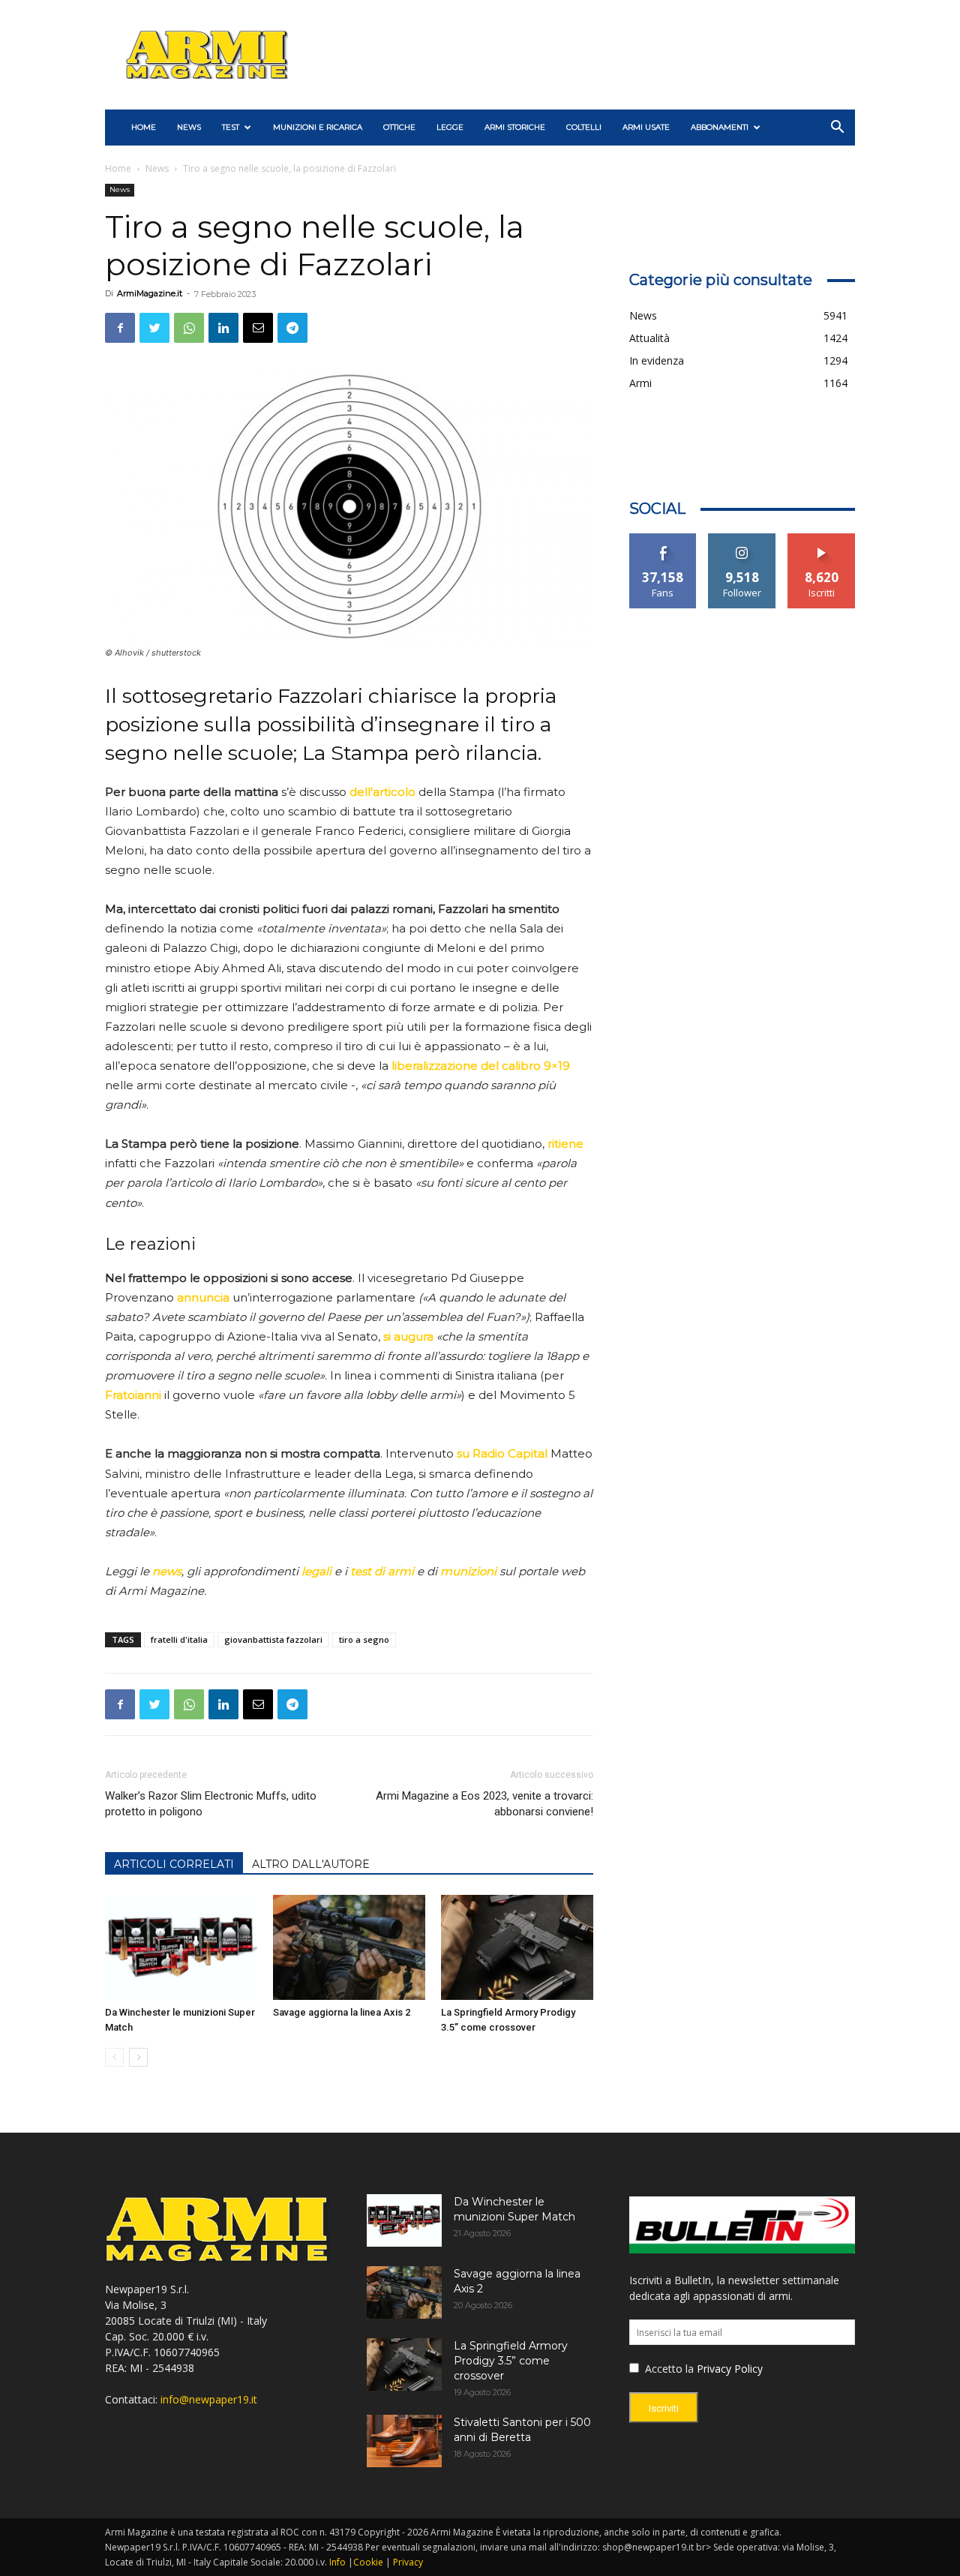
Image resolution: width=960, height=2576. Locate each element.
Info (337, 2562)
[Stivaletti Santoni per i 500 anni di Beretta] (404, 2441)
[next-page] (138, 2057)
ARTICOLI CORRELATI (174, 1864)
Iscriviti (822, 539)
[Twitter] (154, 328)
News (189, 127)
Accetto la (668, 2369)
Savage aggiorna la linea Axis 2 (342, 2012)
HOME (144, 127)
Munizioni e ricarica (318, 127)
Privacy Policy (730, 2369)
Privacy (408, 2562)
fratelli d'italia (179, 1639)
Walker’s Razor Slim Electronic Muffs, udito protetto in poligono (211, 1804)
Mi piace (663, 539)
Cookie (368, 2562)
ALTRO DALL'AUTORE (311, 1864)
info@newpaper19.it (209, 2399)
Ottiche (399, 127)
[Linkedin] (223, 328)
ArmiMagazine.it (150, 293)
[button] (837, 129)
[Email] (258, 328)
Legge (450, 127)
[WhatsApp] (189, 328)
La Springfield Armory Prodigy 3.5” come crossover (511, 2361)
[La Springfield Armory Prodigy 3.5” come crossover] (517, 1947)
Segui (742, 539)
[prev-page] (114, 2057)
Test (231, 127)
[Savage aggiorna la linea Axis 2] (349, 1947)
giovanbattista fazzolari (273, 1639)
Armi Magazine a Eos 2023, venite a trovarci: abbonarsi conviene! (484, 1804)
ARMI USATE (646, 127)
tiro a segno (364, 1639)
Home (118, 168)
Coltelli (584, 127)
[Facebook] (120, 328)
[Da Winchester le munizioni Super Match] (181, 1947)
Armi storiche (515, 127)
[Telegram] (292, 328)
